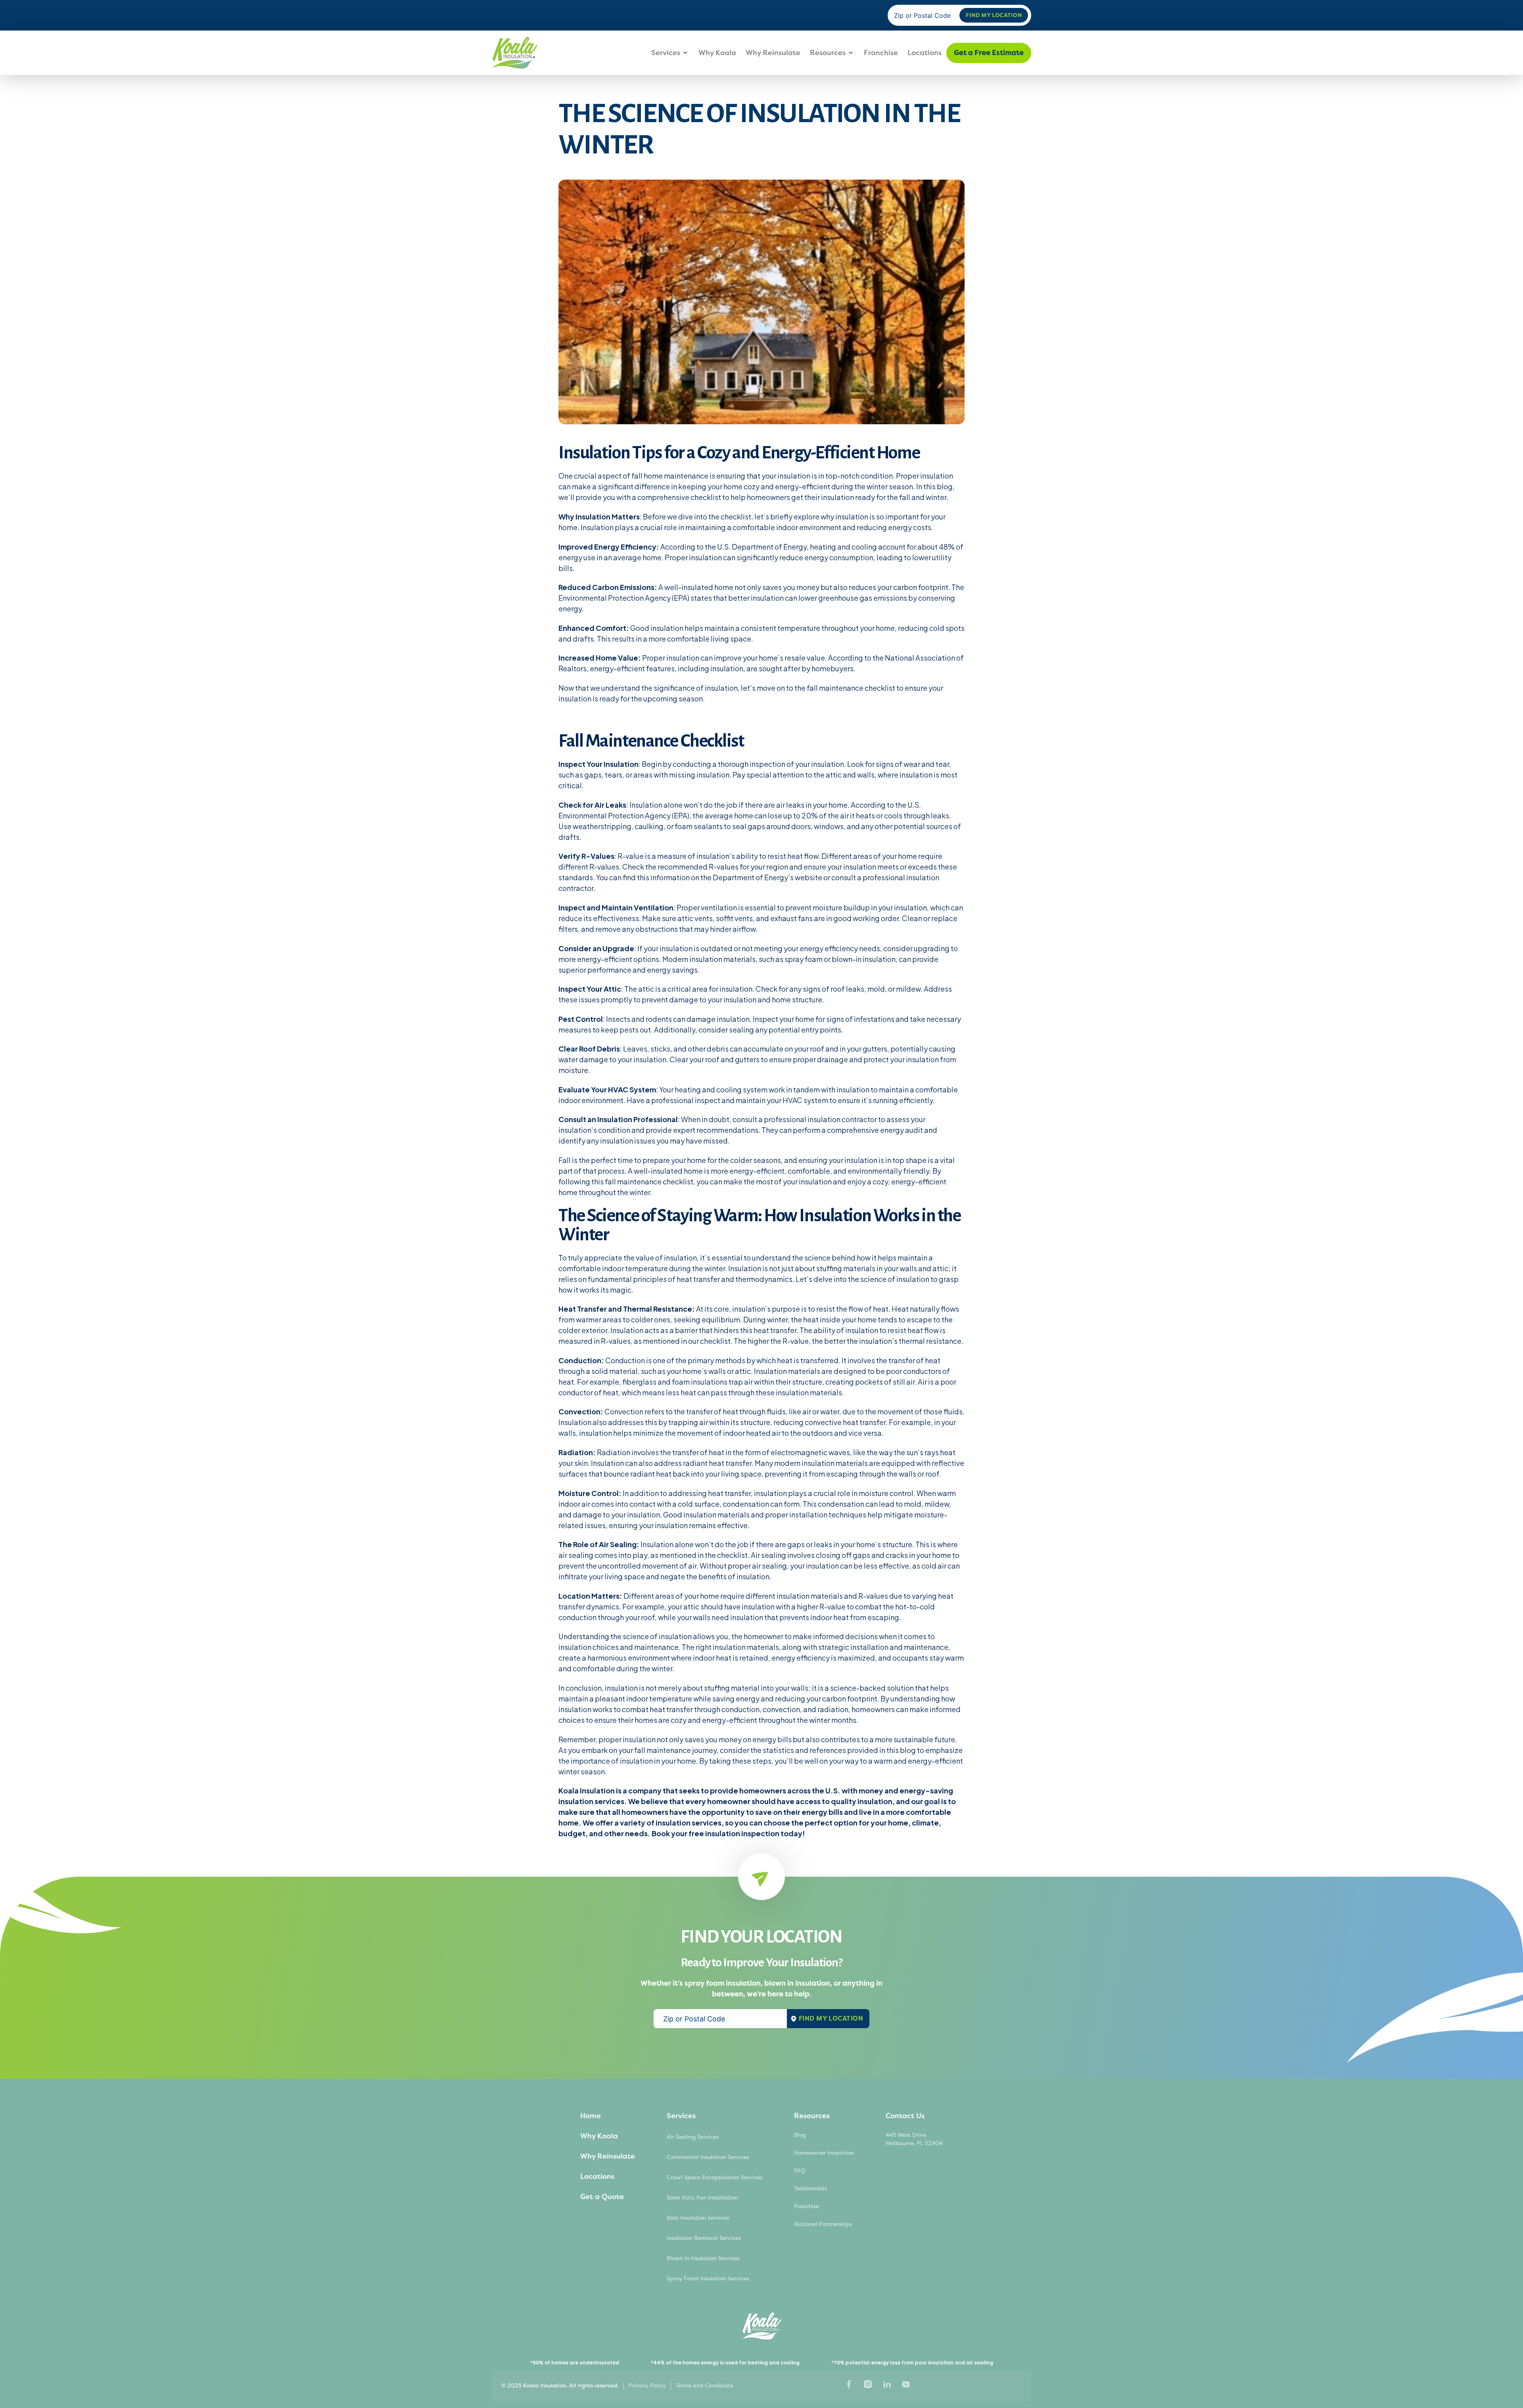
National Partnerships (823, 2224)
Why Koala (717, 53)
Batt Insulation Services (698, 2218)
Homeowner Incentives (824, 2153)
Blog (800, 2135)
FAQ (800, 2171)
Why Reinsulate (773, 53)
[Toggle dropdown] (685, 53)
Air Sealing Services (693, 2137)
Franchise (881, 53)
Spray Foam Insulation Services (708, 2279)
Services (666, 53)
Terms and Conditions (704, 2386)
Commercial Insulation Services (708, 2157)
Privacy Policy (647, 2386)
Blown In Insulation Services (703, 2258)
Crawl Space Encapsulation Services (715, 2177)
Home (591, 2116)
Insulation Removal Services (704, 2238)
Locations (925, 53)
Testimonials (810, 2189)
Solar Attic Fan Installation (702, 2198)
